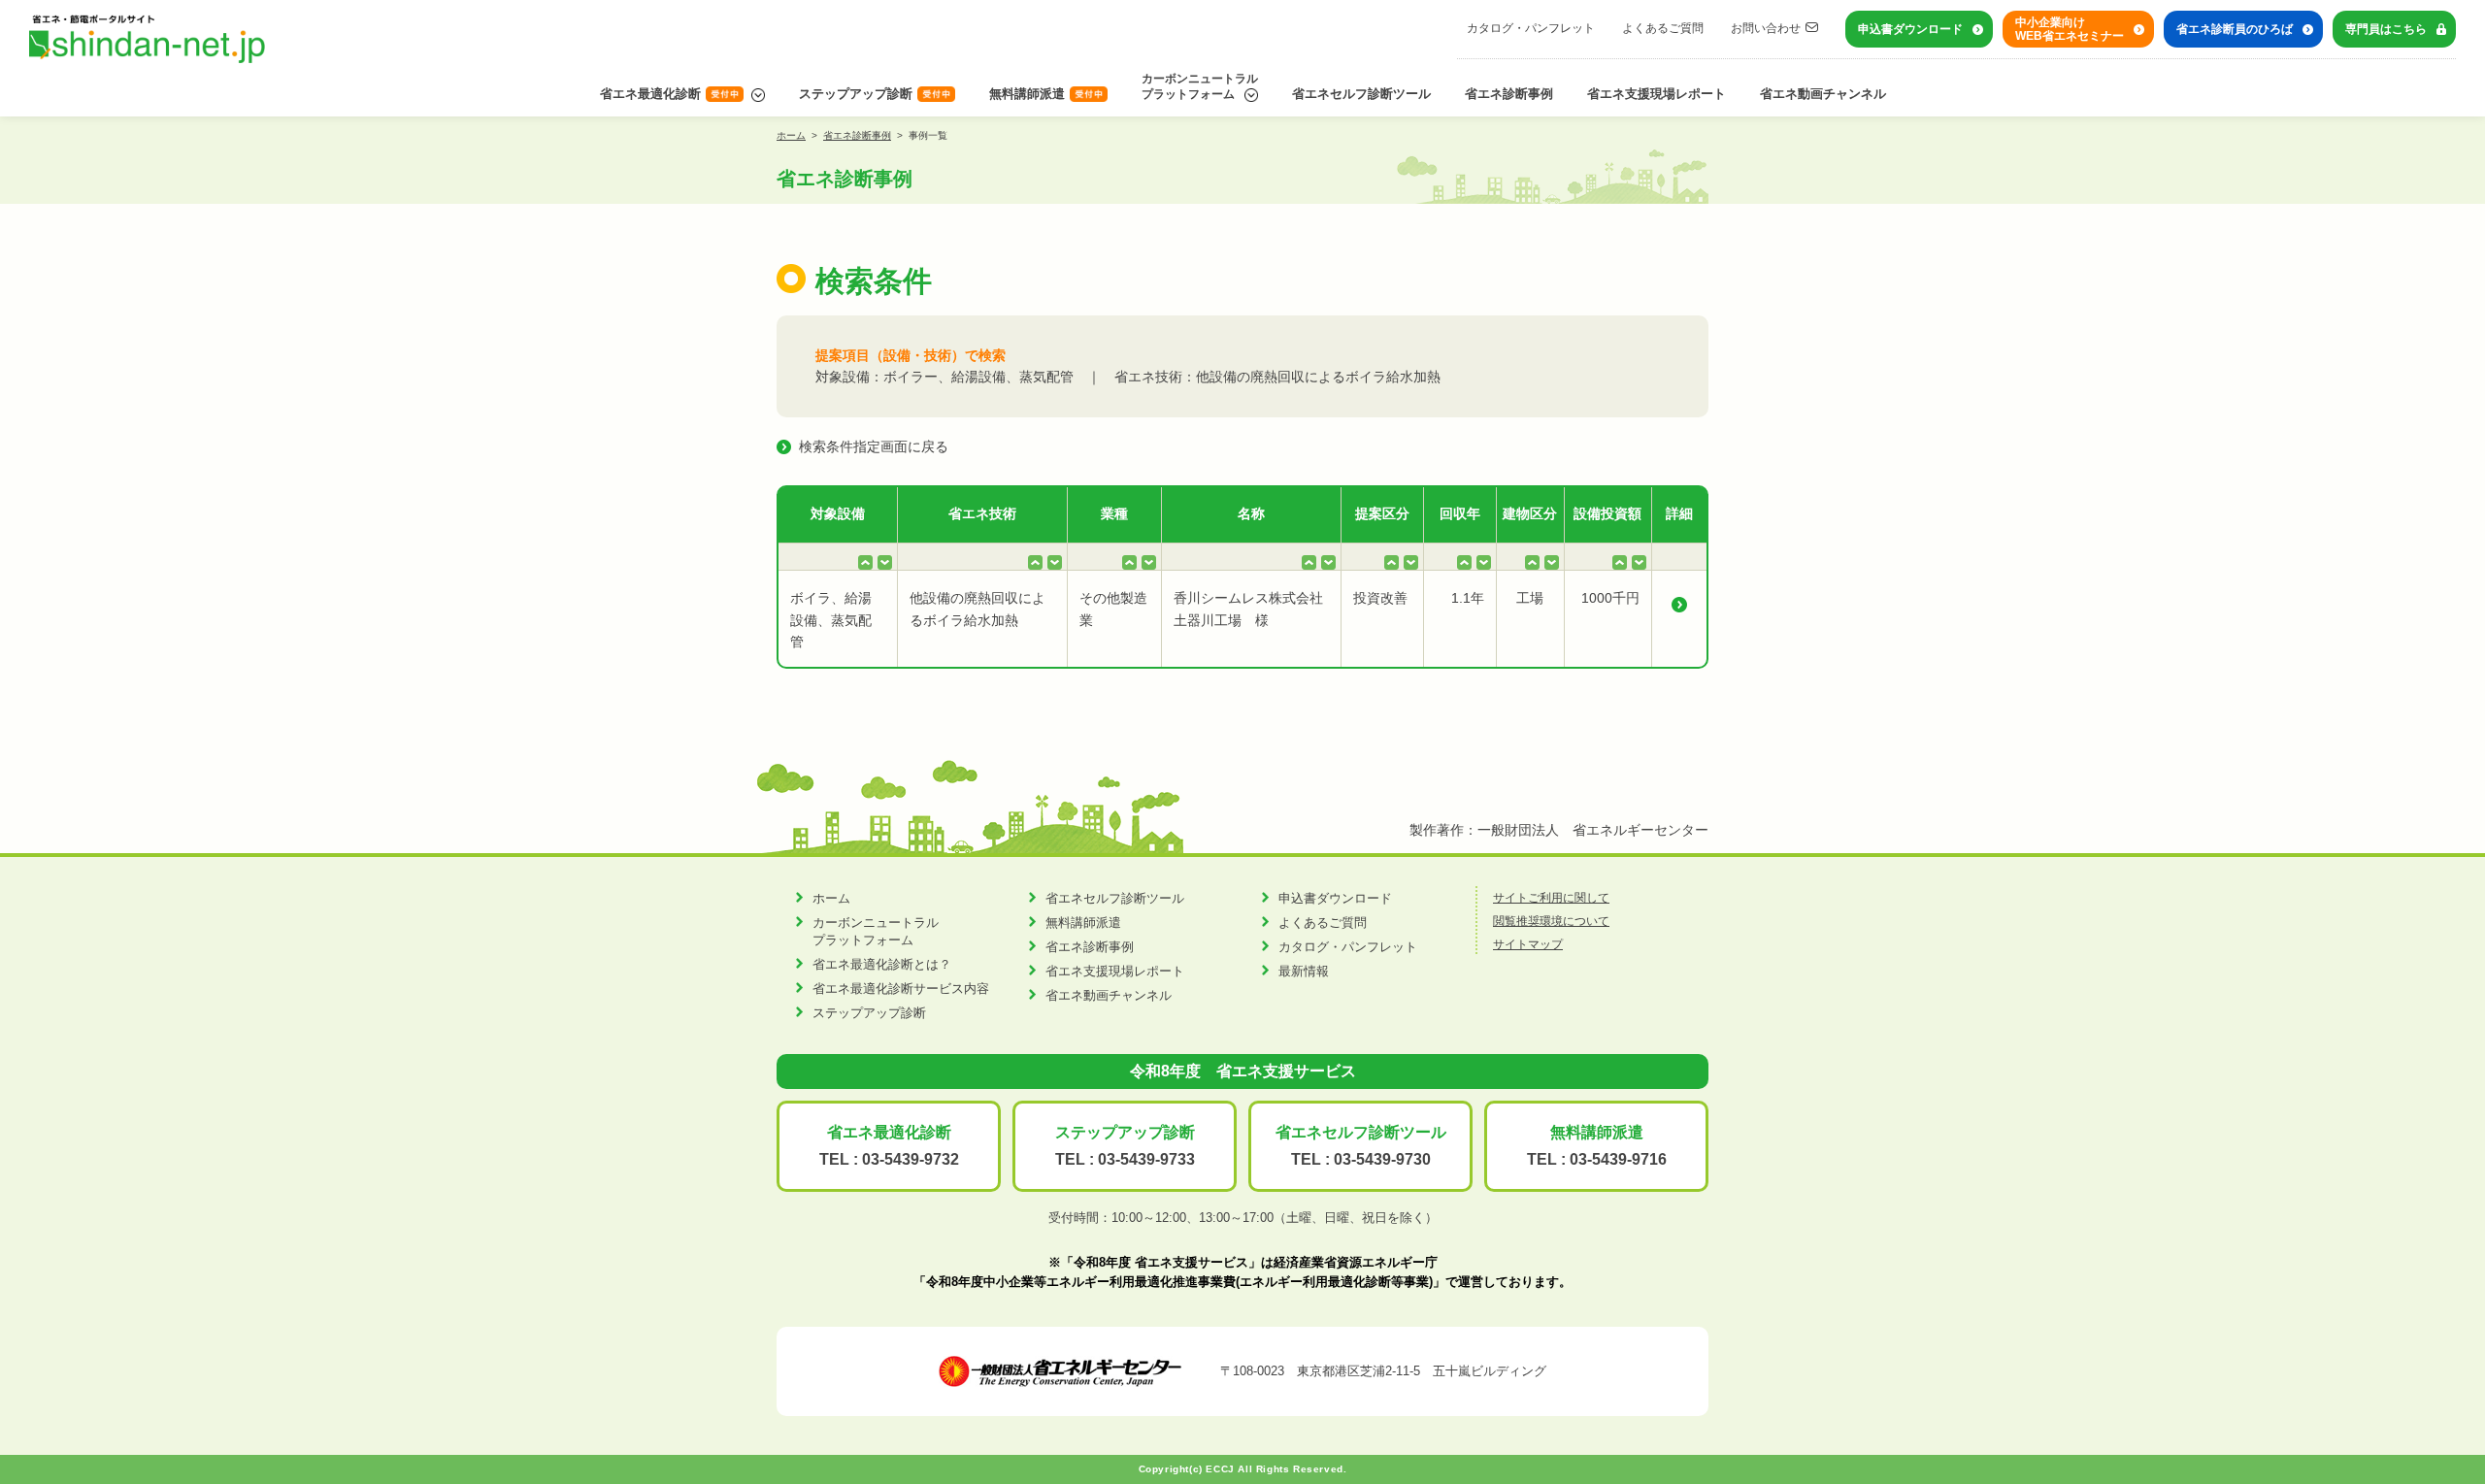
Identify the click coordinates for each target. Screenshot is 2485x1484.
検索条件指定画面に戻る (874, 446)
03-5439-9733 (1146, 1159)
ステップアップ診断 (856, 94)
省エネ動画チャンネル (1823, 94)
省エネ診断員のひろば (2235, 29)
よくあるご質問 (1663, 28)
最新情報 (1304, 971)
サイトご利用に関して (1551, 898)
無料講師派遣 (1027, 94)
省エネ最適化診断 (650, 94)
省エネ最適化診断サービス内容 (901, 989)
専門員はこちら (2386, 29)
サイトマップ (1528, 944)
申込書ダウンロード (1910, 29)
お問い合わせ (1766, 28)
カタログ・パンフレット (1531, 28)
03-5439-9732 (911, 1159)
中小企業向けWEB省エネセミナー (2070, 29)
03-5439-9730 (1382, 1159)
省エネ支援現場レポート (1657, 94)
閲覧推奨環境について (1551, 921)
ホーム (791, 135)
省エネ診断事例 (1509, 94)
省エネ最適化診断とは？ (882, 964)
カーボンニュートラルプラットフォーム (1200, 86)
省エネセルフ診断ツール (1361, 94)
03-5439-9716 (1618, 1159)
